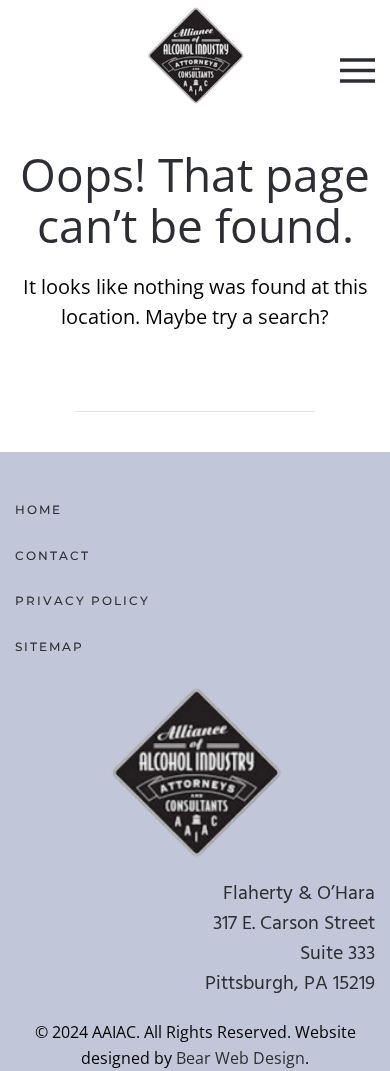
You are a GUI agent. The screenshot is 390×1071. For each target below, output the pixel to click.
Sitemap (49, 646)
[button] (357, 70)
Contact (52, 555)
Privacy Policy (82, 600)
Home (38, 509)
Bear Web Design (240, 1058)
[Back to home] (195, 55)
